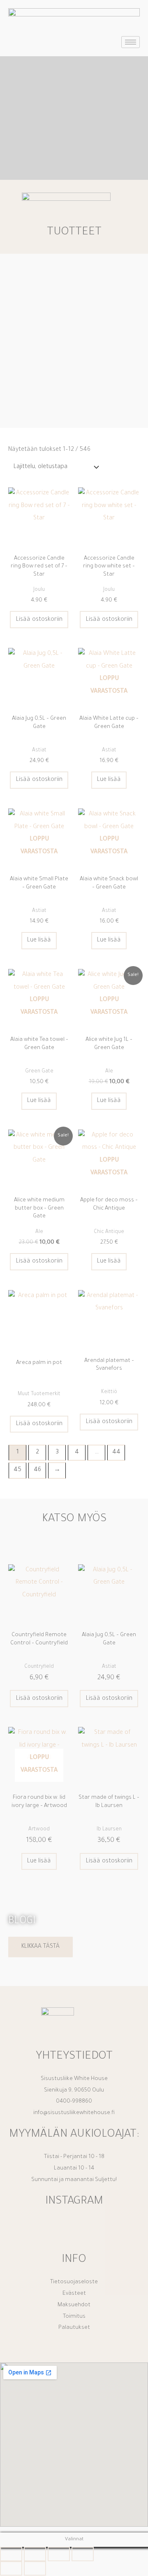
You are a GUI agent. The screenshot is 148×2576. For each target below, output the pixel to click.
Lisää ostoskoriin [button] (39, 620)
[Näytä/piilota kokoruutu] (35, 2554)
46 (37, 1470)
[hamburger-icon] (131, 42)
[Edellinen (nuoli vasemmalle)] (11, 2568)
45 (17, 1470)
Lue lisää (109, 780)
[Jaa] (59, 2554)
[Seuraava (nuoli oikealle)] (35, 2568)
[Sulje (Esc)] (83, 2554)
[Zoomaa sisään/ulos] (11, 2554)
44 (116, 1452)
